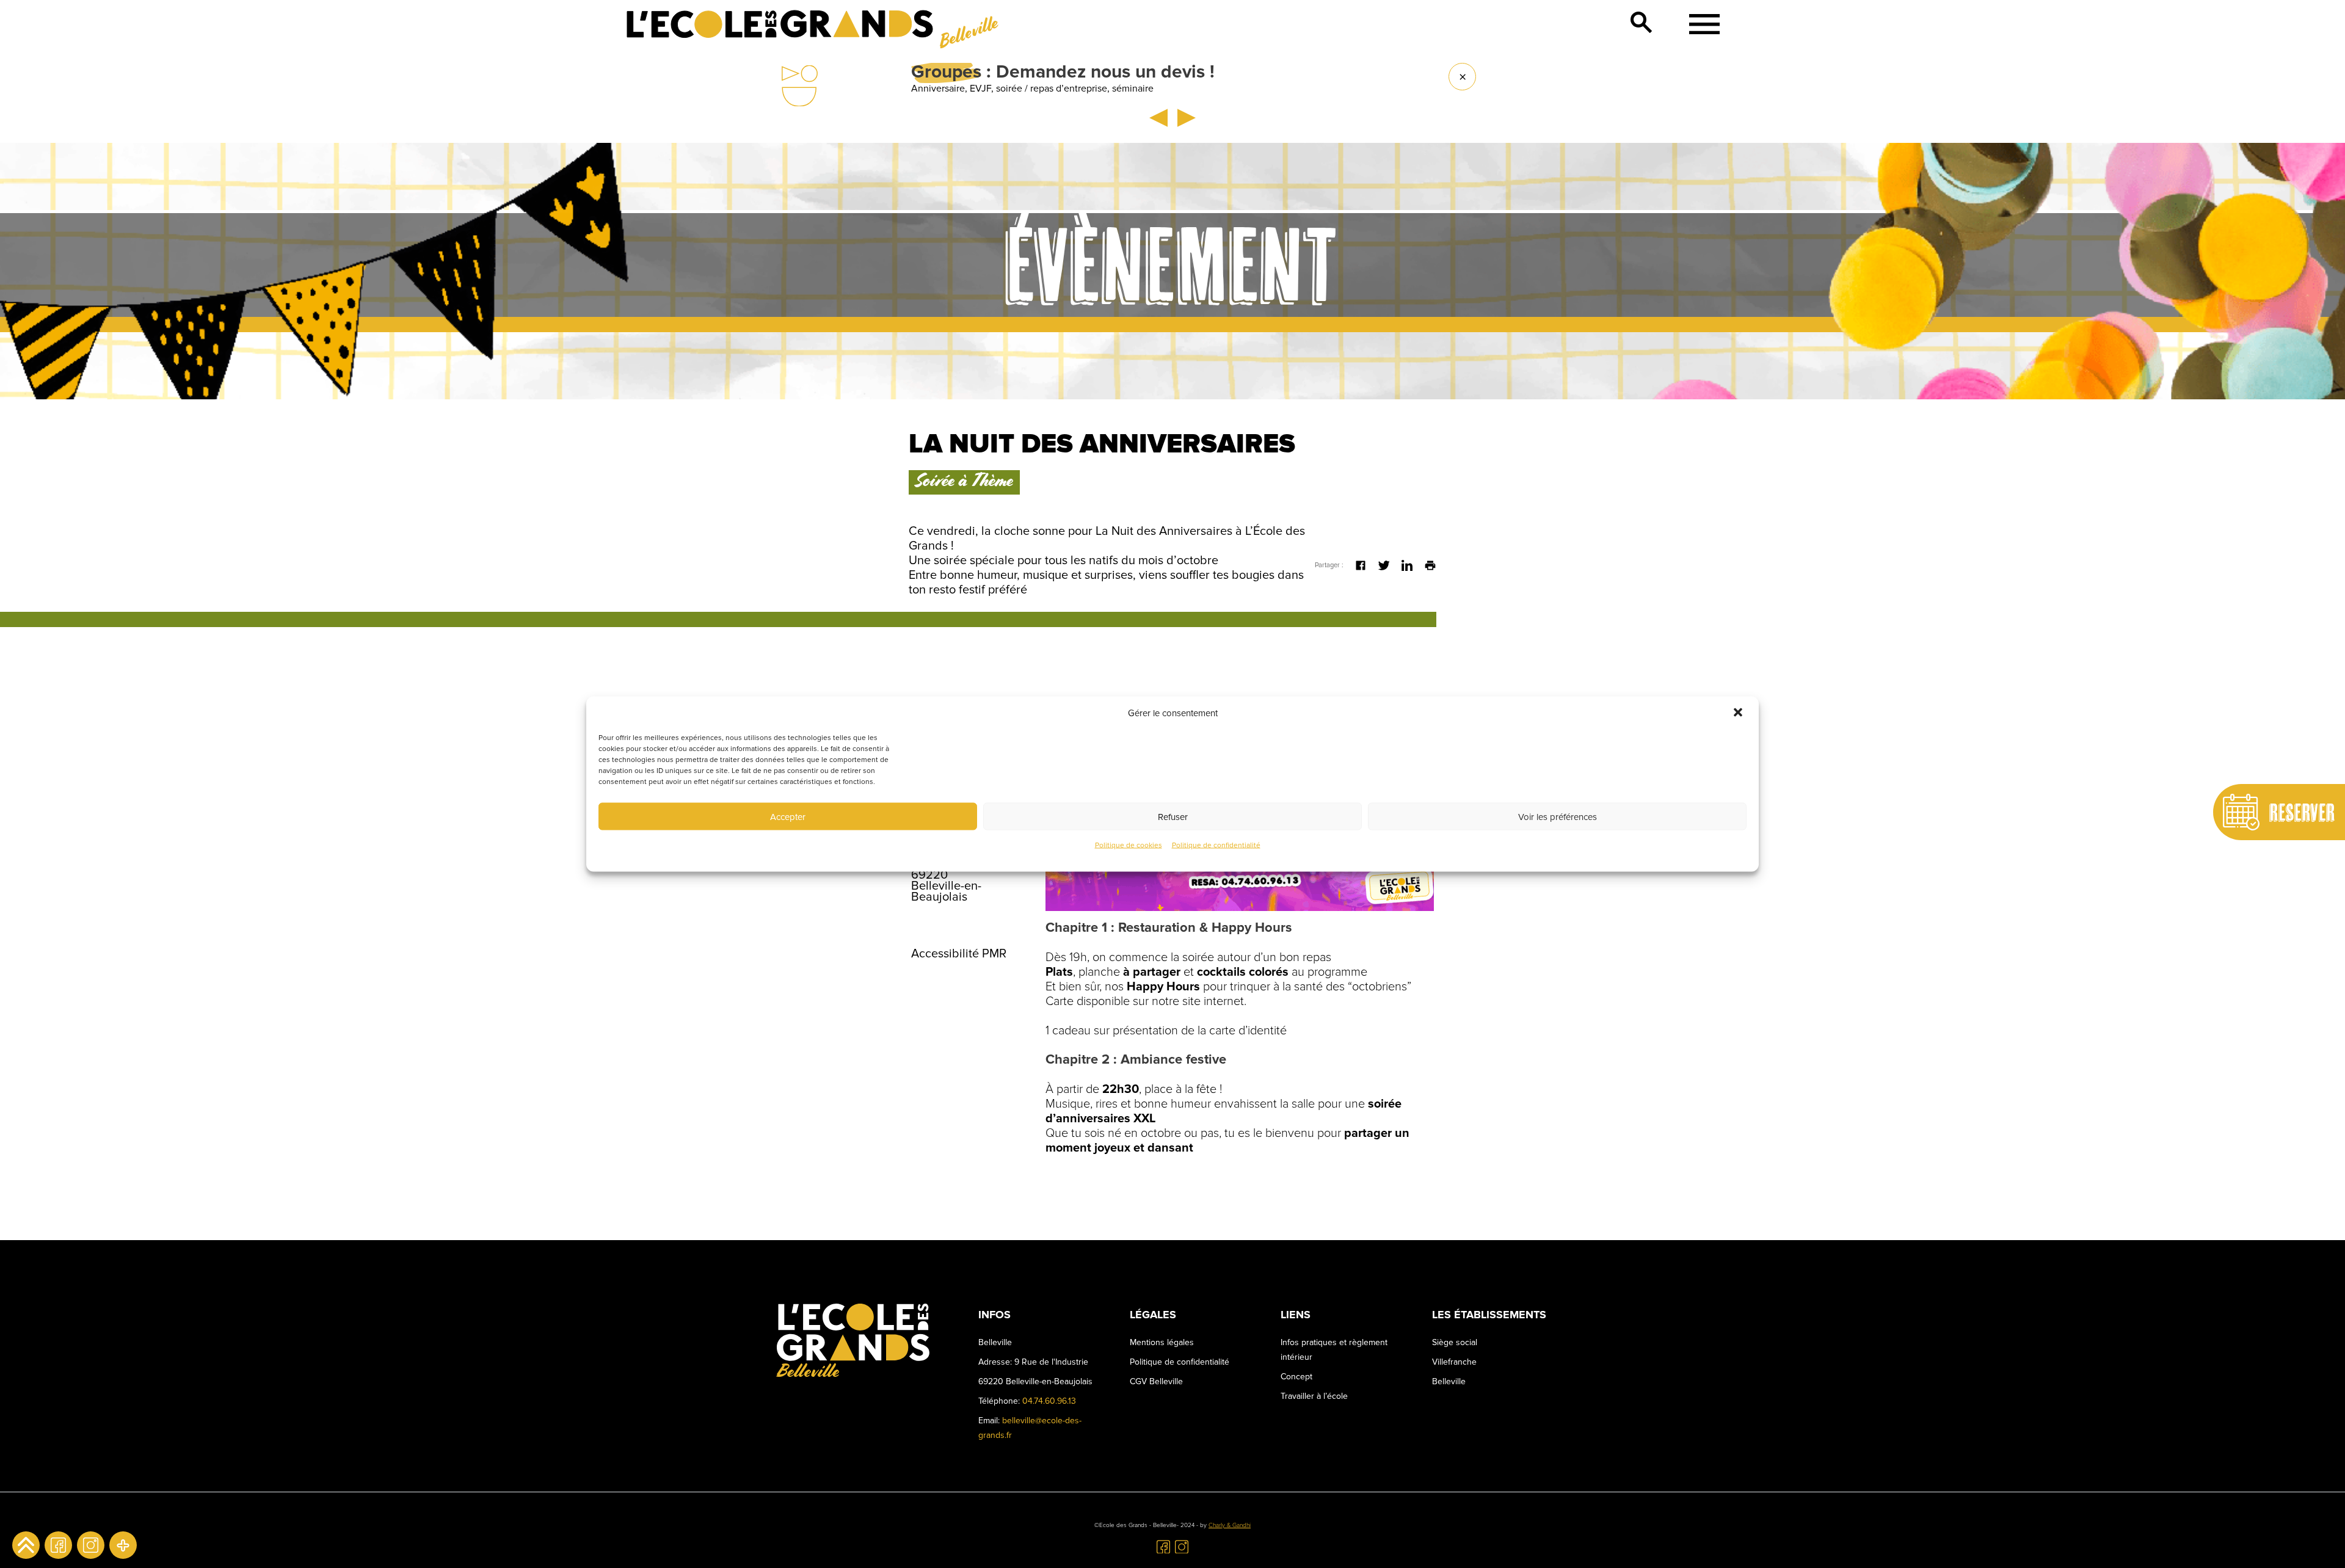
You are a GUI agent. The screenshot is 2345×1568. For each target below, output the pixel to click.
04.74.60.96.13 (1049, 1401)
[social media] (123, 1545)
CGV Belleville (1156, 1381)
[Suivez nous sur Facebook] (58, 1545)
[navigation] (1700, 24)
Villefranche (1454, 1362)
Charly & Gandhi (1230, 1525)
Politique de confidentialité (1216, 845)
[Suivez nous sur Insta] (91, 1545)
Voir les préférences (1558, 816)
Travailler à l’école (1314, 1396)
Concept (1296, 1377)
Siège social (1455, 1342)
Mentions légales (1162, 1342)
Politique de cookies (1129, 845)
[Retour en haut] (26, 1545)
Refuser (1173, 816)
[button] (1739, 713)
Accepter (788, 816)
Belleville (1449, 1381)
